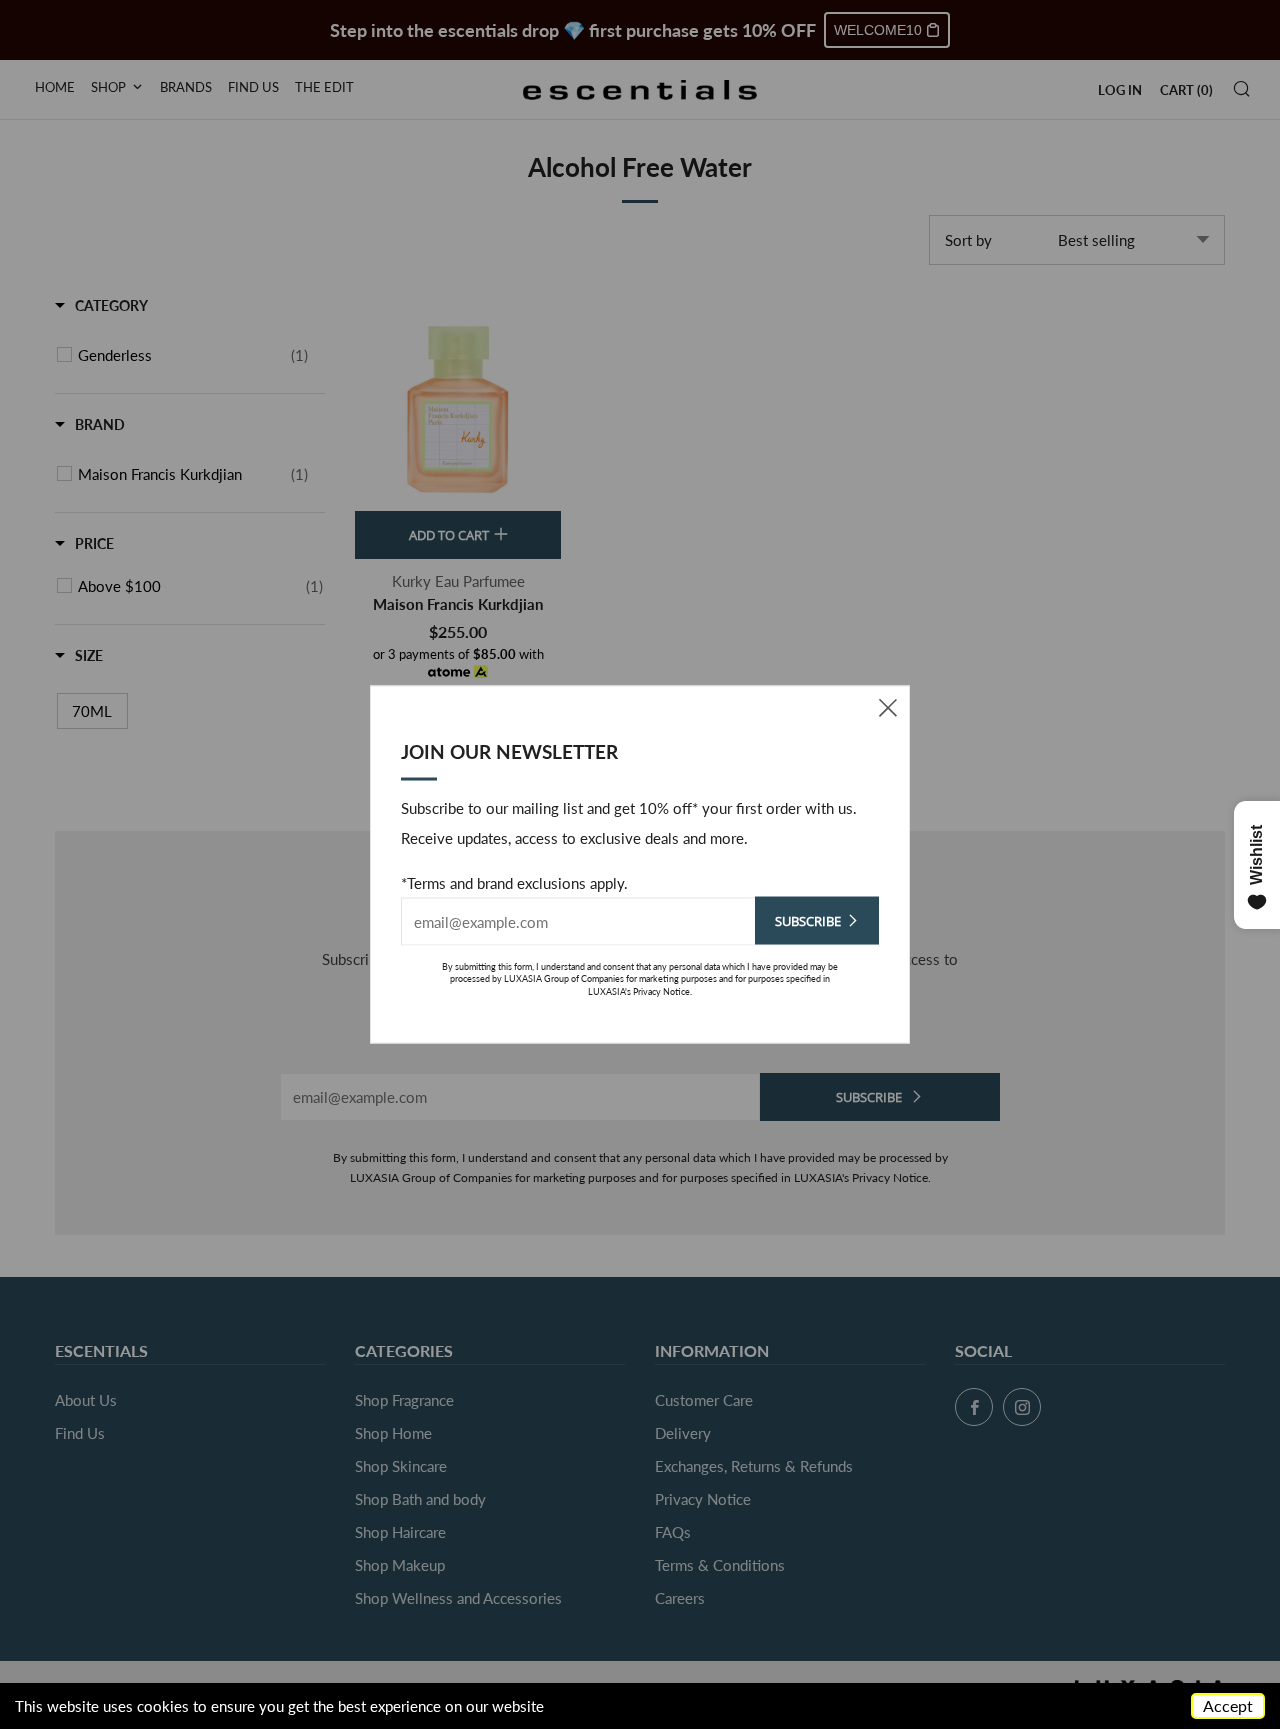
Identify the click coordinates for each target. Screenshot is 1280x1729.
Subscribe (808, 920)
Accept (1228, 1705)
